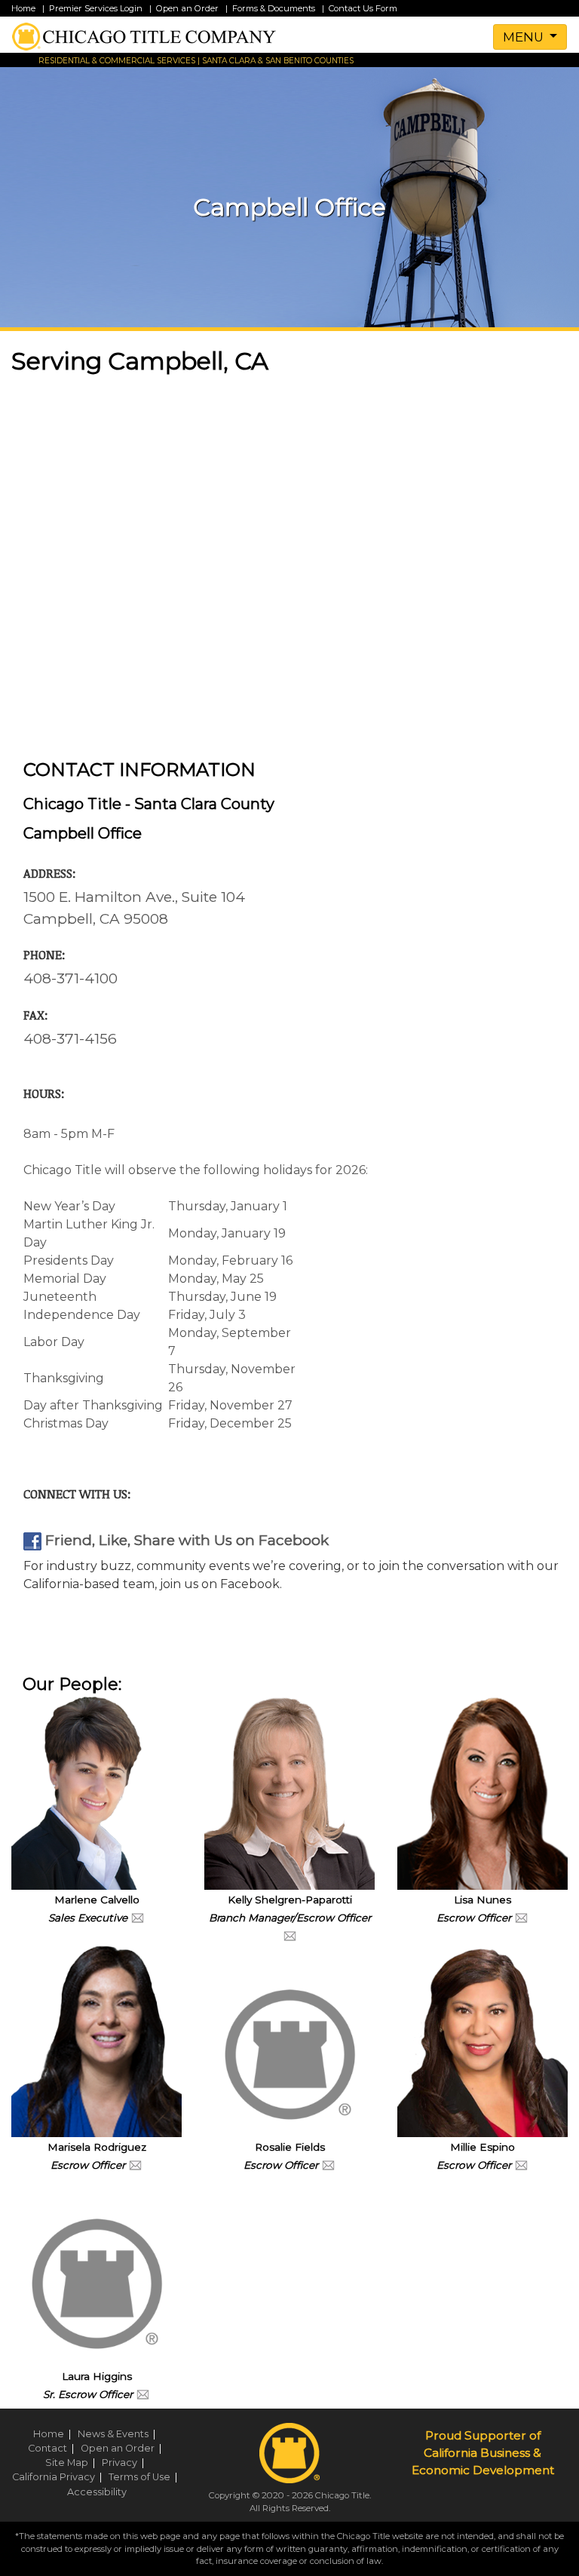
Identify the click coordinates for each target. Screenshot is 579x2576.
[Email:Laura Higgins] (143, 2394)
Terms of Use (145, 2477)
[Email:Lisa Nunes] (521, 1917)
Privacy (125, 2463)
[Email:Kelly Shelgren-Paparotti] (290, 1935)
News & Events (119, 2434)
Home (23, 8)
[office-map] (289, 567)
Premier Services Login (96, 8)
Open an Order (187, 8)
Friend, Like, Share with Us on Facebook (185, 1540)
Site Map (72, 2463)
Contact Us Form (363, 8)
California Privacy (59, 2477)
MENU (525, 37)
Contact (53, 2448)
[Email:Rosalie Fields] (328, 2164)
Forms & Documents (274, 8)
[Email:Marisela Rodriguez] (135, 2164)
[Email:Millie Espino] (521, 2164)
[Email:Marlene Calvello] (138, 1917)
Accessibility (97, 2492)
